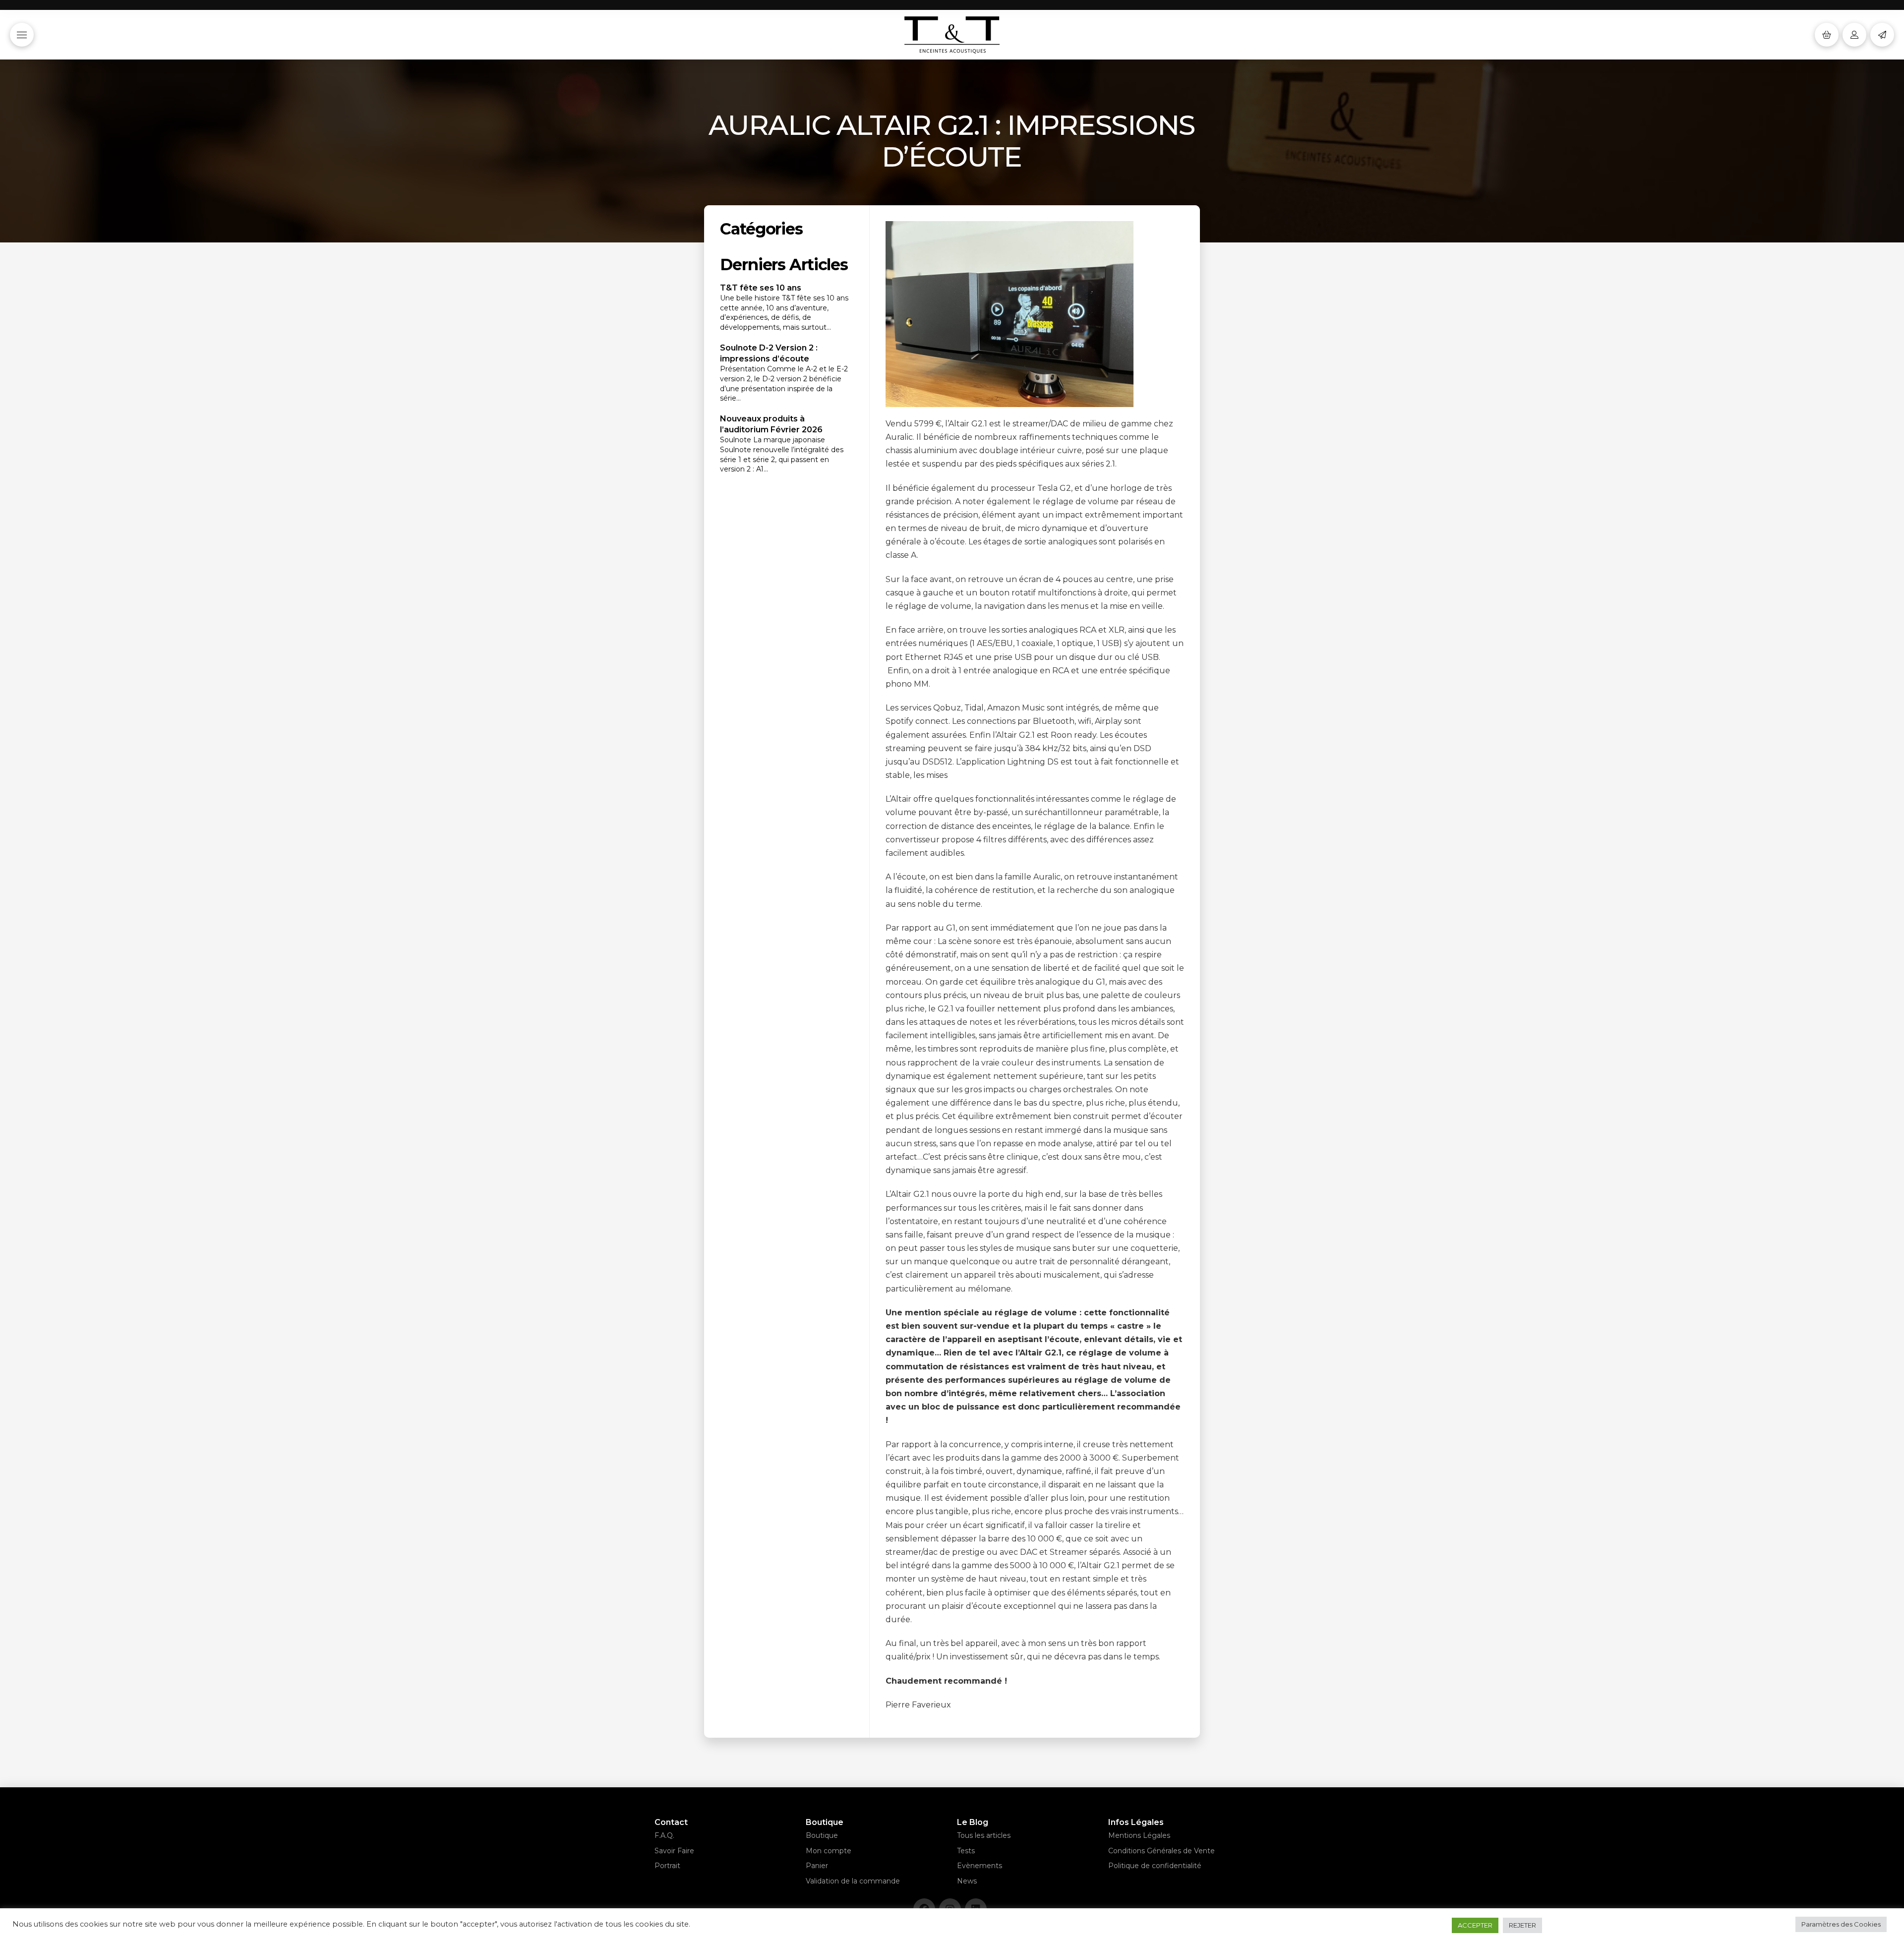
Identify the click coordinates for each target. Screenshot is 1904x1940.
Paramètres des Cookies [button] (1841, 1924)
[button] (22, 35)
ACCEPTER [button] (1475, 1925)
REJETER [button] (1522, 1925)
